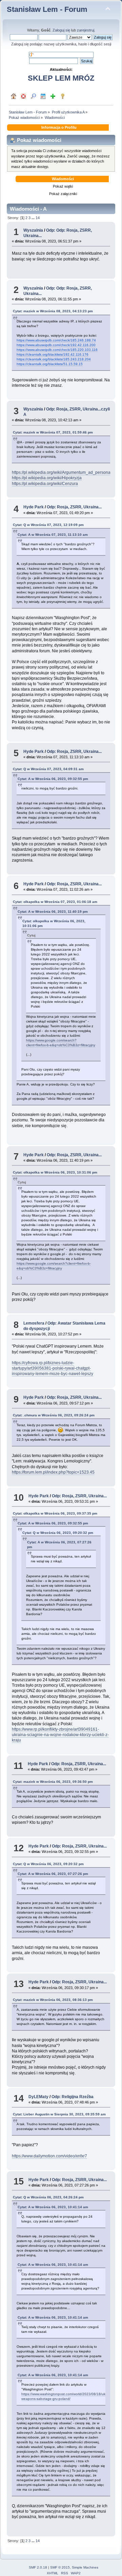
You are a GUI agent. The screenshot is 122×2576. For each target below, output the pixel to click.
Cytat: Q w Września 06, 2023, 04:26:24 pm (48, 2197)
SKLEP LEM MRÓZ (61, 78)
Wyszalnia (33, 230)
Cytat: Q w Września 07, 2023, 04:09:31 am (48, 769)
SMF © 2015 (60, 2567)
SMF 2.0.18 (38, 2567)
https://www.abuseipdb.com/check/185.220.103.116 (57, 350)
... (34, 218)
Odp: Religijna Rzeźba (73, 2097)
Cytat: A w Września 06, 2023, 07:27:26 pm (53, 1874)
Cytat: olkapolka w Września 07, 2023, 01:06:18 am (55, 902)
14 (38, 218)
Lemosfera (34, 1323)
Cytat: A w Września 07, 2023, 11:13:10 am (53, 535)
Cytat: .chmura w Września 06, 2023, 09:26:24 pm (54, 1415)
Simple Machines (85, 2567)
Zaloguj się (61, 30)
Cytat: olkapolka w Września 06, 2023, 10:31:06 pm (55, 1172)
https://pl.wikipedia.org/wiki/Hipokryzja (47, 478)
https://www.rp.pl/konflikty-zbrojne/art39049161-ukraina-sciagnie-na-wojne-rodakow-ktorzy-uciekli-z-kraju (60, 1735)
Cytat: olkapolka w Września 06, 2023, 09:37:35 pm (55, 1513)
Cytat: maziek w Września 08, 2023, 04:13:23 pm (53, 311)
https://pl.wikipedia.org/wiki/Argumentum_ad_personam (63, 472)
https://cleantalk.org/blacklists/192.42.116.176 (53, 354)
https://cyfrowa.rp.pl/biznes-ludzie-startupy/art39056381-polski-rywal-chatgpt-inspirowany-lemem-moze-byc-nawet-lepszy (53, 1368)
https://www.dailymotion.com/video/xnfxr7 (49, 2156)
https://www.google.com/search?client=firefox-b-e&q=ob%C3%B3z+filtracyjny (54, 1266)
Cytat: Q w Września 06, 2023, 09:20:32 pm (58, 1533)
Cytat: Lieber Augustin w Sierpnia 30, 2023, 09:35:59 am (59, 2114)
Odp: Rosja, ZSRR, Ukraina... (74, 507)
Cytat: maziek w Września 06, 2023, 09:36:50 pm (53, 1782)
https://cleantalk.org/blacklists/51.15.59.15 (50, 364)
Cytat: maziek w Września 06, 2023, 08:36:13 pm (53, 2000)
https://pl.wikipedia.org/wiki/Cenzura (45, 484)
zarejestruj (86, 30)
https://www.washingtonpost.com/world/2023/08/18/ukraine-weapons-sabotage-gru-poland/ (68, 2396)
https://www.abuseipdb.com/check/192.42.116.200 (56, 345)
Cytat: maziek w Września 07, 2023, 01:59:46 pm (53, 432)
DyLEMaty (38, 2097)
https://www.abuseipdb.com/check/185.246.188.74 (56, 340)
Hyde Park (34, 507)
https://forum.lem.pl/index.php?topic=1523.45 (53, 1472)
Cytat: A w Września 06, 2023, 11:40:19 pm (53, 912)
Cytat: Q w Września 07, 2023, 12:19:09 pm (48, 525)
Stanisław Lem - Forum (47, 9)
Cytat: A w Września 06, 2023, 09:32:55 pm (53, 779)
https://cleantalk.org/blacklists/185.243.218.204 (54, 359)
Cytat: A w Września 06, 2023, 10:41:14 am (53, 2207)
